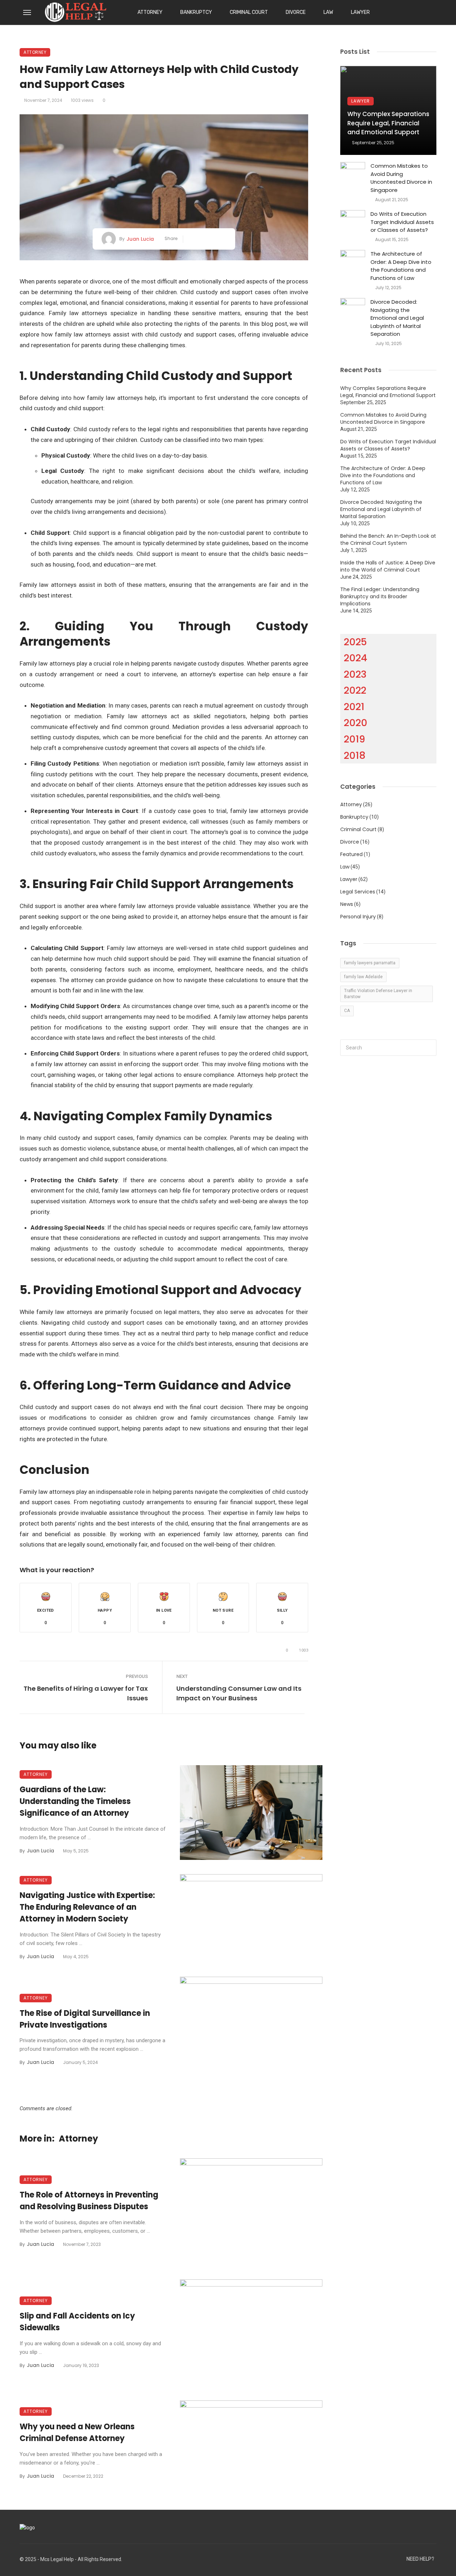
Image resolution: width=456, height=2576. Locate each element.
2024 (356, 658)
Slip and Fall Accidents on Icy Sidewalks (77, 2322)
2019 (354, 739)
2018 (355, 755)
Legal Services (358, 892)
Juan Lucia (140, 239)
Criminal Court (249, 12)
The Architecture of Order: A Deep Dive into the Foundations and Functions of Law (401, 266)
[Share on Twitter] (202, 239)
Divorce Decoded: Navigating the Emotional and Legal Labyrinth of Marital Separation (397, 318)
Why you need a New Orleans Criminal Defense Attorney (77, 2432)
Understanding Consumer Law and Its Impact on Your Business (239, 1693)
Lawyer (360, 12)
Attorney (150, 12)
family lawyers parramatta (370, 963)
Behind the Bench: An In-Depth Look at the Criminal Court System (388, 539)
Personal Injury (358, 917)
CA (347, 1011)
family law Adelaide (363, 977)
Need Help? (420, 2559)
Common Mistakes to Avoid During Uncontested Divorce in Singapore (401, 178)
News (347, 904)
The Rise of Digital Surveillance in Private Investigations (85, 2019)
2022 (355, 690)
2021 (354, 707)
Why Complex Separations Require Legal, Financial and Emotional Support (388, 123)
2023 (355, 674)
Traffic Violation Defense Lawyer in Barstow (378, 994)
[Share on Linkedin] (224, 239)
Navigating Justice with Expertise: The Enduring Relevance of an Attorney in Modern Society (87, 1907)
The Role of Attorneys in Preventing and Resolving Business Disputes (89, 2201)
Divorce (296, 12)
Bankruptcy (196, 12)
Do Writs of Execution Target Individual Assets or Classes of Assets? (402, 222)
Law (328, 12)
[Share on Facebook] (191, 239)
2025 (355, 642)
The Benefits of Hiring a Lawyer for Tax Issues (86, 1693)
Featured (351, 854)
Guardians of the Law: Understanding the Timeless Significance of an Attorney (75, 1801)
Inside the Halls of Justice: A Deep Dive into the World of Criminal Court (388, 566)
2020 (356, 723)
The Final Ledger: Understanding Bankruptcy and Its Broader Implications (380, 596)
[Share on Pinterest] (213, 239)
